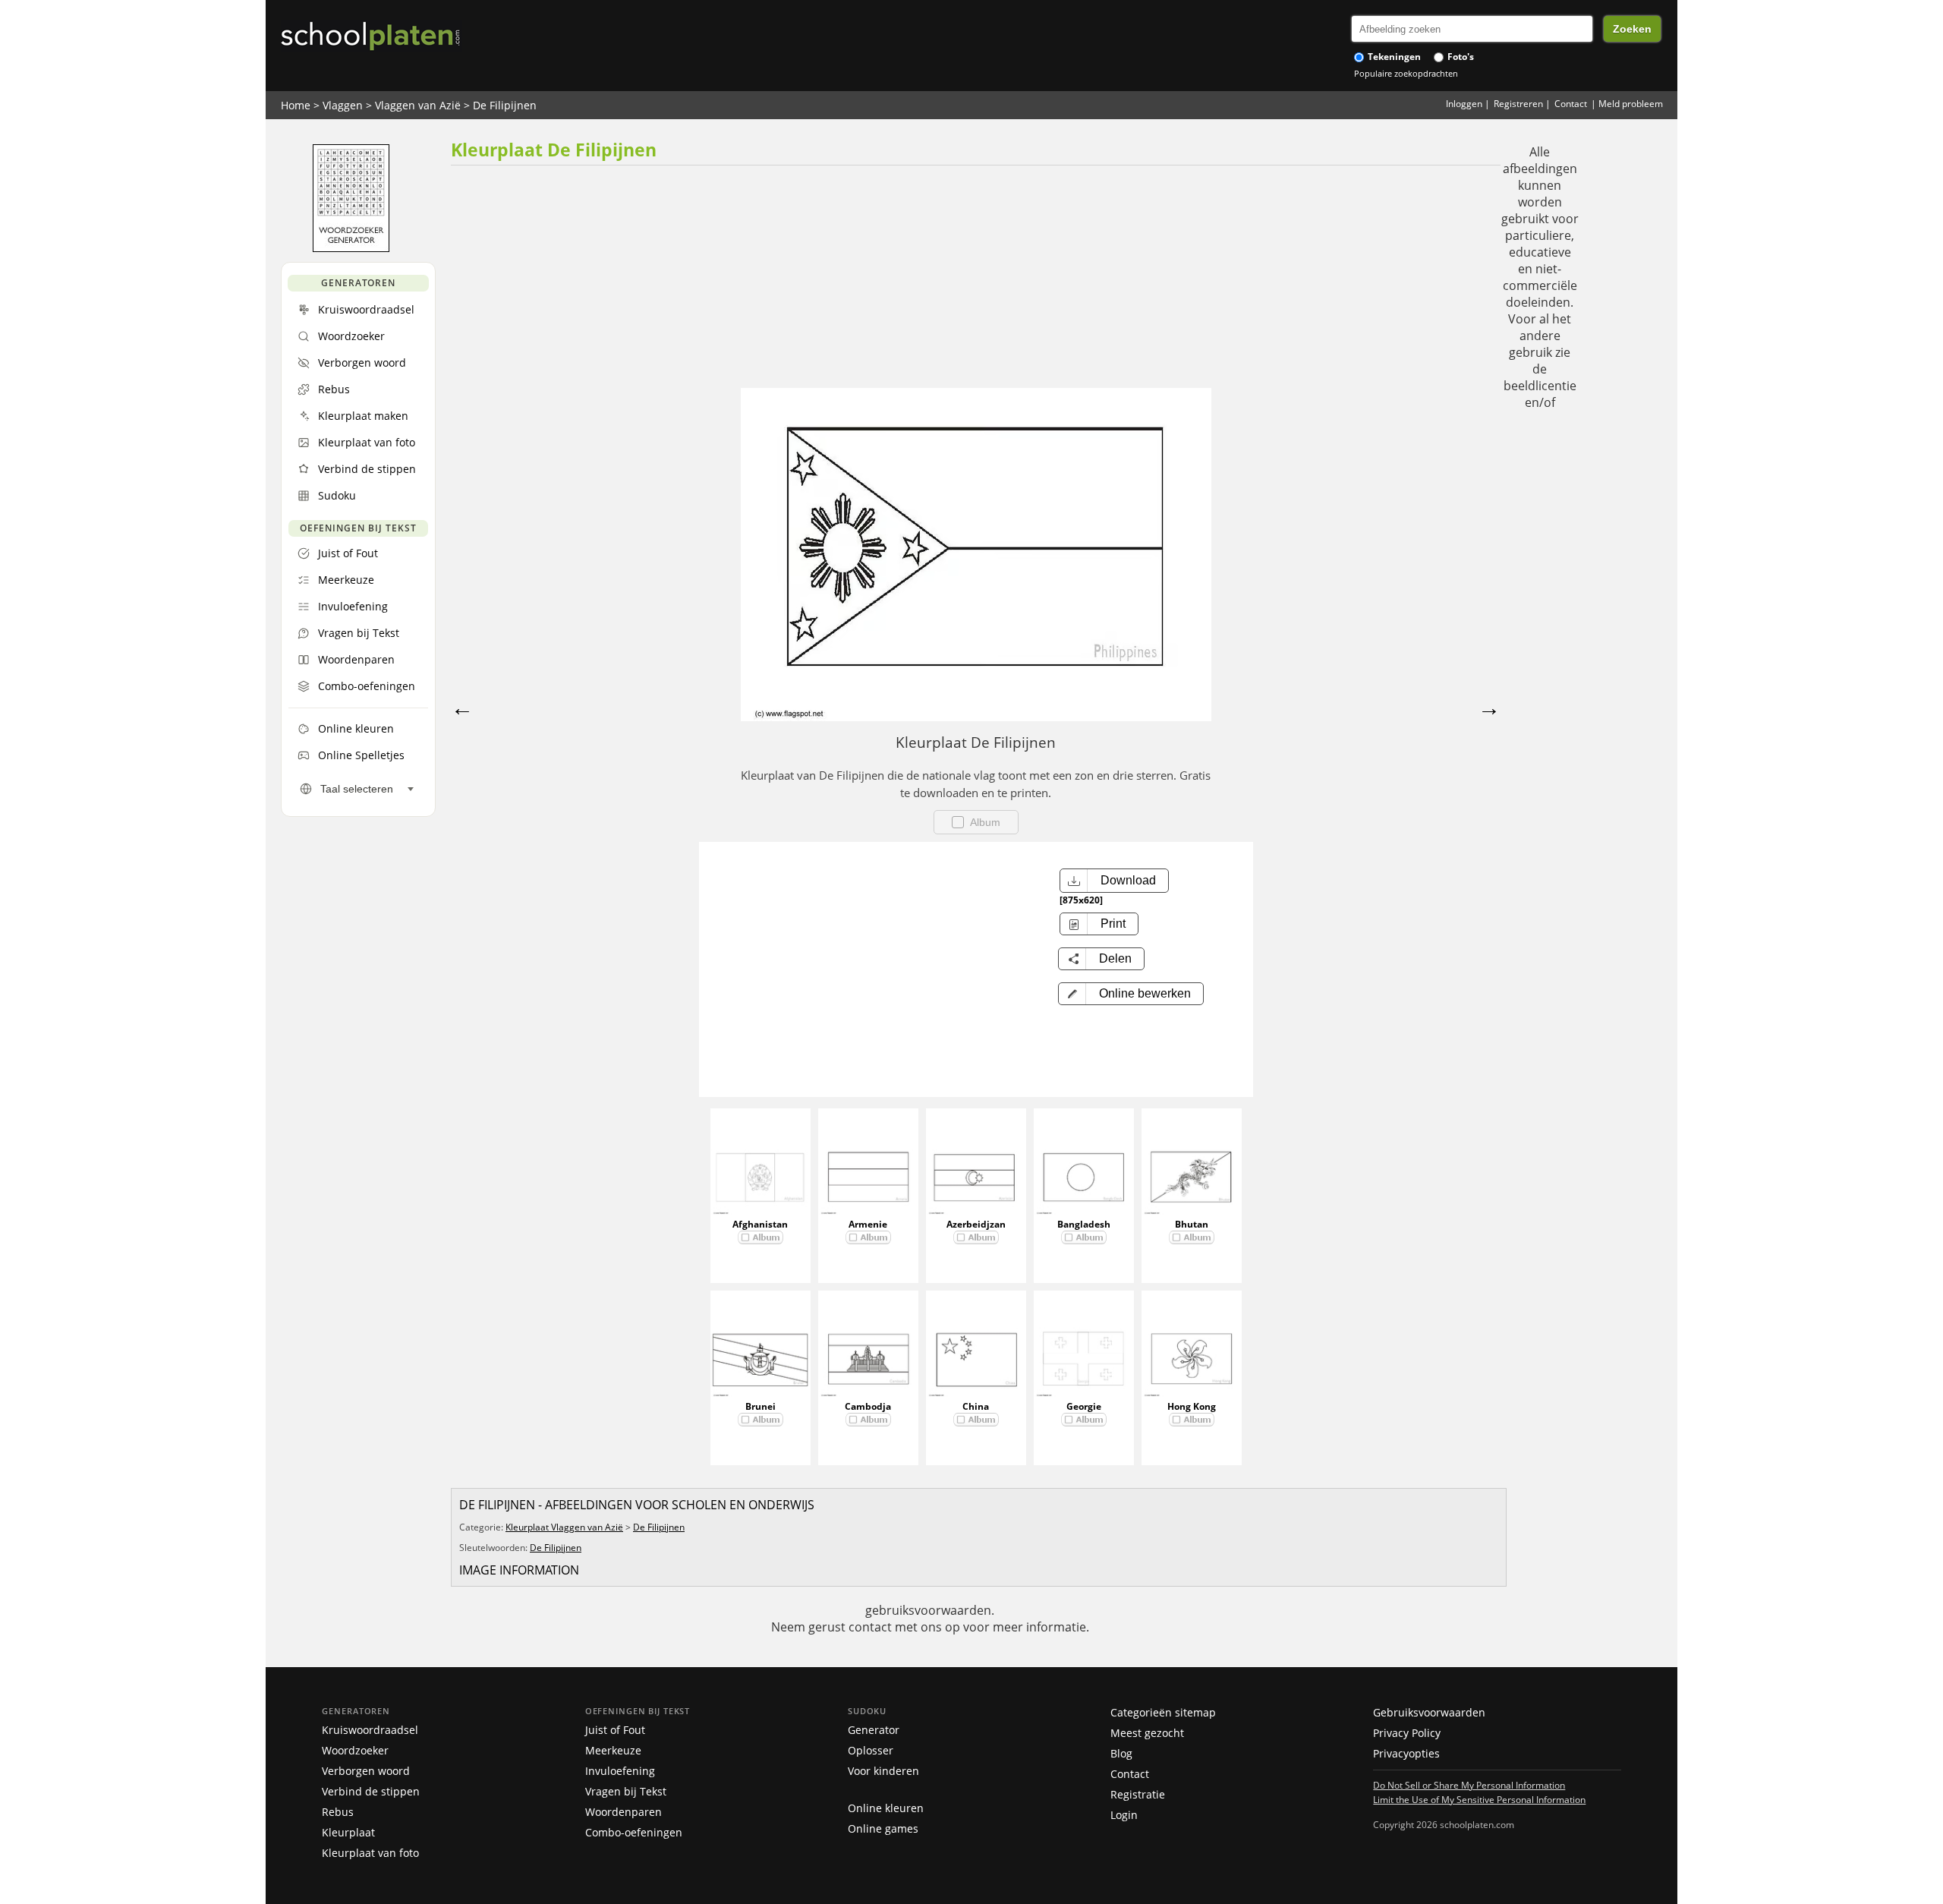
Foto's (1460, 57)
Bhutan (1192, 1224)
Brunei (761, 1406)
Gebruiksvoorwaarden (1429, 1712)
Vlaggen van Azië (418, 105)
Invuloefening (620, 1771)
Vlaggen (343, 105)
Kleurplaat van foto (370, 1853)
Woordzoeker (355, 1750)
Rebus (338, 1812)
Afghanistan (760, 1224)
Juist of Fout (615, 1730)
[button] (1131, 994)
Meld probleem (1631, 104)
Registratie (1138, 1794)
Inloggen (1464, 104)
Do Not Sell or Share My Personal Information (1469, 1785)
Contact (1571, 104)
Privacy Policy (1407, 1733)
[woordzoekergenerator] (351, 248)
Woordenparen (624, 1812)
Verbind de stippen (371, 1791)
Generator (874, 1730)
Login (1124, 1815)
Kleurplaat (348, 1832)
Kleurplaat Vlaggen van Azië (564, 1527)
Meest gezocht (1147, 1733)
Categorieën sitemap (1163, 1712)
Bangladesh (1084, 1224)
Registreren (1518, 104)
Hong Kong (1192, 1406)
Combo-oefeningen (634, 1832)
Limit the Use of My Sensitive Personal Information (1479, 1799)
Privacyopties (1406, 1753)
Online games (883, 1828)
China (976, 1406)
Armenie (868, 1224)
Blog (1121, 1753)
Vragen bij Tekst (626, 1791)
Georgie (1084, 1406)
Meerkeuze (613, 1750)
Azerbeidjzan (976, 1224)
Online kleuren (886, 1808)
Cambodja (868, 1406)
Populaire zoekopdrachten (1406, 73)
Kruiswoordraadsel (370, 1730)
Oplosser (871, 1750)
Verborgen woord (366, 1771)
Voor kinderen (883, 1771)
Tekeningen (1393, 57)
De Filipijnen (505, 105)
